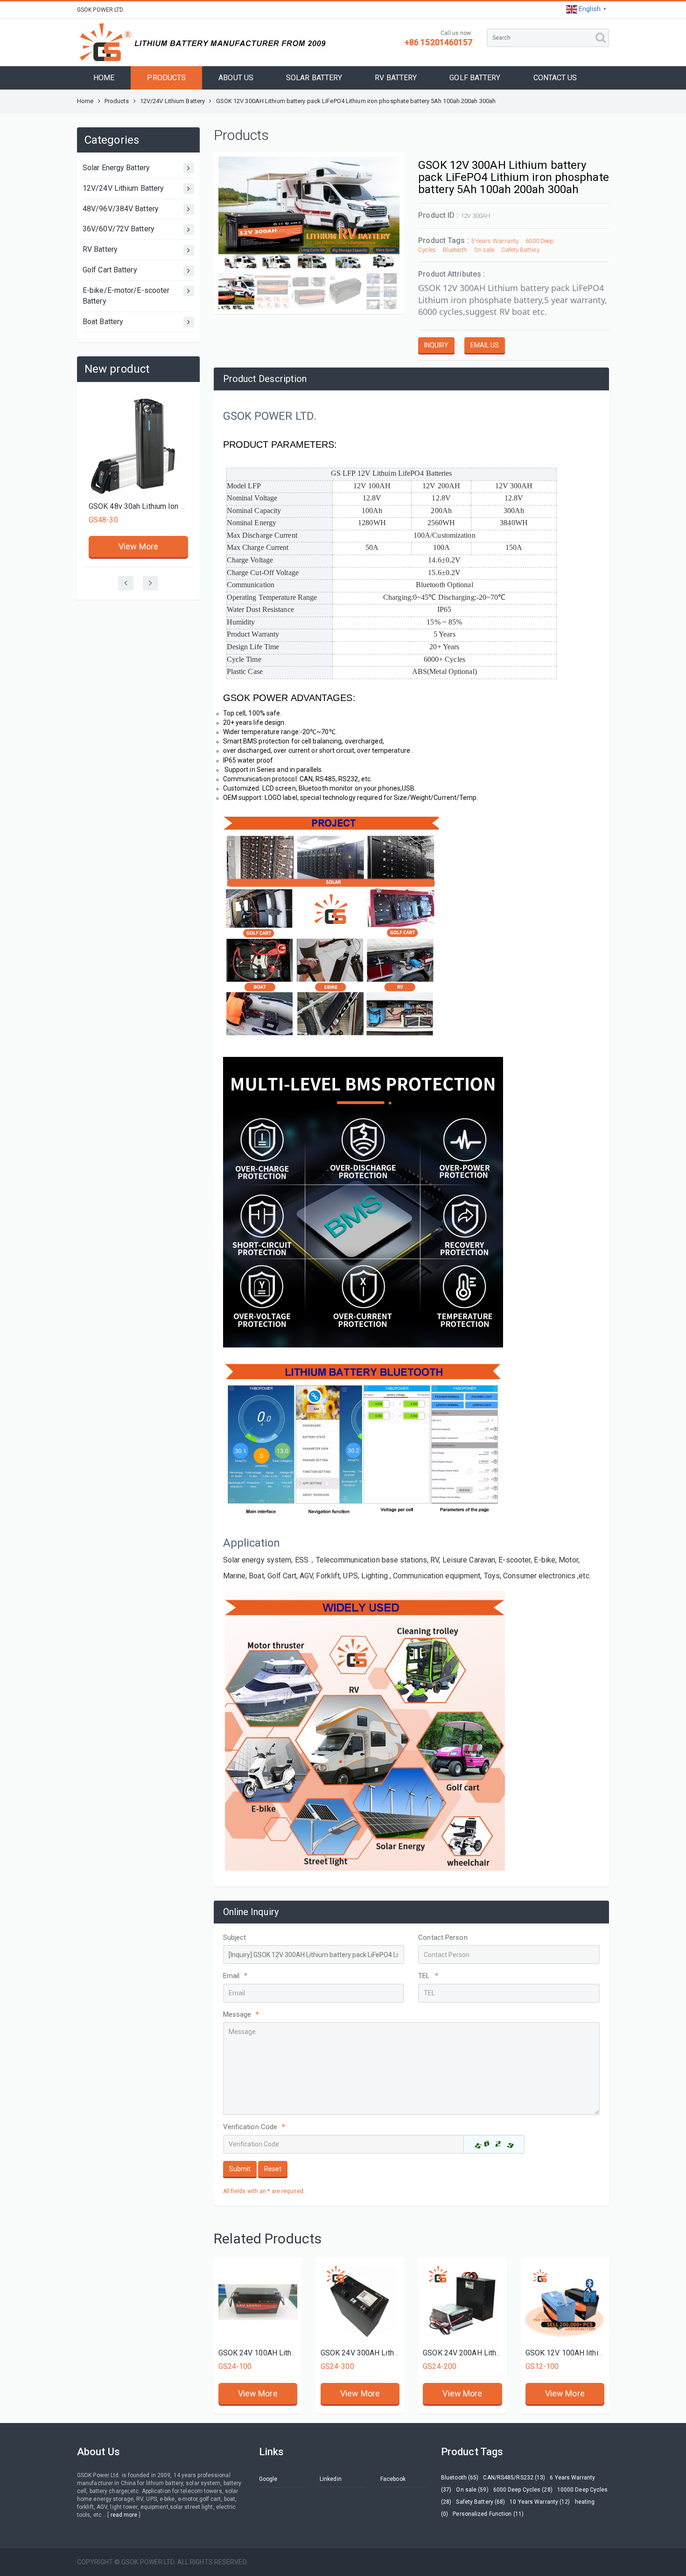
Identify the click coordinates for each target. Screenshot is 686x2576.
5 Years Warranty (495, 241)
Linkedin (331, 2479)
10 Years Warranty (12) (540, 2502)
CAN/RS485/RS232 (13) (514, 2478)
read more (124, 2515)
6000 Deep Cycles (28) (523, 2490)
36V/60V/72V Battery (119, 229)
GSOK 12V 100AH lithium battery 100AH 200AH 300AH (179, 407)
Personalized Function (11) (488, 2514)
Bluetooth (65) (460, 2478)
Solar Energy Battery (116, 168)
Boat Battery (103, 322)
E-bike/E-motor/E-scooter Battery (126, 296)
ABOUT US (236, 78)
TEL (428, 1976)
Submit (240, 2169)
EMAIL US (485, 345)
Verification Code (254, 2127)
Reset (273, 2169)
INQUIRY (436, 345)
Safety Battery (520, 250)
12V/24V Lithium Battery (172, 101)
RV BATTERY (396, 78)
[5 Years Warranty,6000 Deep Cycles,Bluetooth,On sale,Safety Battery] (565, 2302)
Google (268, 2479)
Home (85, 101)
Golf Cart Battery (110, 270)
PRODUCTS (166, 78)
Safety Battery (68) (480, 2502)
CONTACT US (555, 78)
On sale (484, 250)
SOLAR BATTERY (314, 78)
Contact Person (443, 1937)
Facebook (393, 2479)
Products (117, 101)
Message (241, 2014)
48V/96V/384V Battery (121, 209)
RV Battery (100, 249)
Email (235, 1976)
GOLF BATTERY (475, 78)
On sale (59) (472, 2490)
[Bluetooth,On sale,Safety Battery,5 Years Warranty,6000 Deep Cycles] (258, 2302)
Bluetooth (455, 250)
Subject (235, 1937)
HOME (104, 78)
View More (138, 447)
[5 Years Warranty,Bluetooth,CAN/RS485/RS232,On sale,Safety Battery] (360, 2302)
